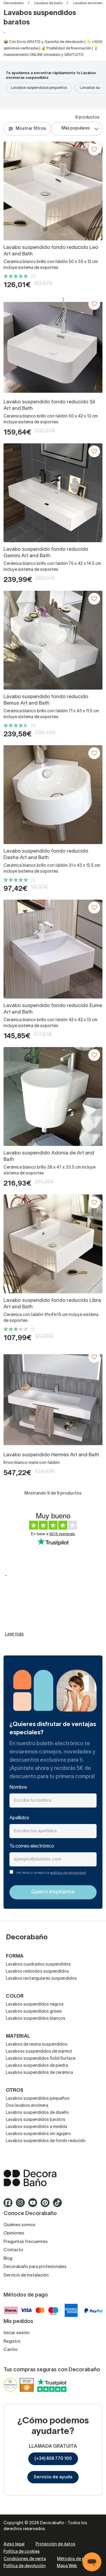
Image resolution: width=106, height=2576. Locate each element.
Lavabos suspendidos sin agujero (38, 2134)
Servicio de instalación (26, 2275)
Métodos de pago (75, 2559)
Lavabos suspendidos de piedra (37, 2066)
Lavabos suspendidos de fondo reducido (46, 2141)
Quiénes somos (19, 2225)
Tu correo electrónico (32, 1846)
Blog (8, 2259)
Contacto (13, 2250)
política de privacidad (68, 1873)
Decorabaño (14, 3)
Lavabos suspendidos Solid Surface (41, 2059)
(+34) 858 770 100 (53, 2459)
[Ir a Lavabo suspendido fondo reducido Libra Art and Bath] (53, 1244)
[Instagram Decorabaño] (22, 2205)
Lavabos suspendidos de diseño (37, 2113)
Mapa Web (67, 2566)
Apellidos (19, 1818)
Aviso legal (14, 2544)
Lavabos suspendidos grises (34, 2012)
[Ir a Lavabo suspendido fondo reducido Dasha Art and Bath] (53, 795)
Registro (12, 2342)
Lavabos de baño (48, 3)
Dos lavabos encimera (27, 2106)
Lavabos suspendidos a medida (37, 2127)
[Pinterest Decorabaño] (47, 2205)
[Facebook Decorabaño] (10, 2205)
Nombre (18, 1788)
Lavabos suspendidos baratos (36, 2120)
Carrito (11, 2350)
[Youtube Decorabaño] (34, 2205)
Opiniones (14, 2233)
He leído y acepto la (51, 1873)
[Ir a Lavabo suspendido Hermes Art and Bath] (53, 1398)
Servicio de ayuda (53, 2477)
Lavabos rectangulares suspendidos (41, 1979)
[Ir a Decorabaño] (53, 2178)
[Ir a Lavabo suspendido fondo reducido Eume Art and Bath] (53, 949)
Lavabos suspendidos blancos (36, 2019)
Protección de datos (56, 2544)
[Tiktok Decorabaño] (59, 2205)
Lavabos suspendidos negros (35, 2005)
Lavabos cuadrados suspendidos (38, 1965)
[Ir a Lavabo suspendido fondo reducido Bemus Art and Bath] (53, 640)
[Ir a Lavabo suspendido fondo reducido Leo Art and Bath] (53, 191)
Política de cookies (22, 2552)
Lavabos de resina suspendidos (37, 2045)
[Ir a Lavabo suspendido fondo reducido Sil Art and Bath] (53, 345)
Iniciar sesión (16, 2333)
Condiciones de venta (25, 2559)
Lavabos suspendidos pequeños (39, 88)
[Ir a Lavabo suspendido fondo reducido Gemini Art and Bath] (53, 493)
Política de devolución (25, 2566)
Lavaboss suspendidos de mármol (39, 2052)
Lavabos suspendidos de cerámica (39, 2073)
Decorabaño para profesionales (35, 2267)
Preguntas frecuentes (26, 2242)
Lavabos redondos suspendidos (37, 1972)
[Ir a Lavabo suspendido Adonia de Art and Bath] (53, 1096)
